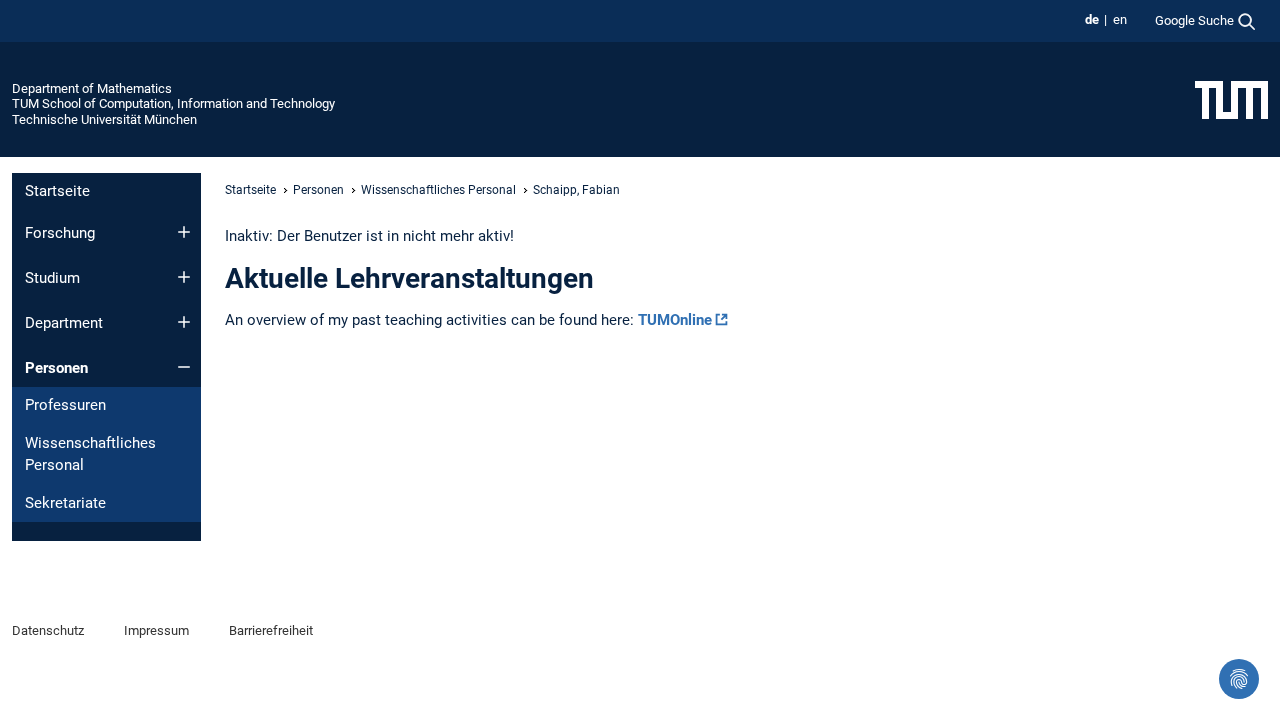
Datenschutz (48, 630)
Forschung (60, 233)
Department (64, 323)
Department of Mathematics (92, 88)
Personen (56, 368)
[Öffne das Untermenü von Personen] (184, 367)
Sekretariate (65, 503)
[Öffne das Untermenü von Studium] (184, 277)
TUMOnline (675, 320)
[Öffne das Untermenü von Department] (184, 322)
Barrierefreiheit (271, 630)
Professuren (65, 405)
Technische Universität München (104, 119)
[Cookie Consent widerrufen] (1239, 679)
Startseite (57, 191)
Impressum (156, 630)
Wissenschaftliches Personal (90, 454)
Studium (52, 278)
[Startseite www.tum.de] (1231, 99)
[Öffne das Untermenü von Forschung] (184, 232)
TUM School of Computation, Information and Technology (173, 103)
